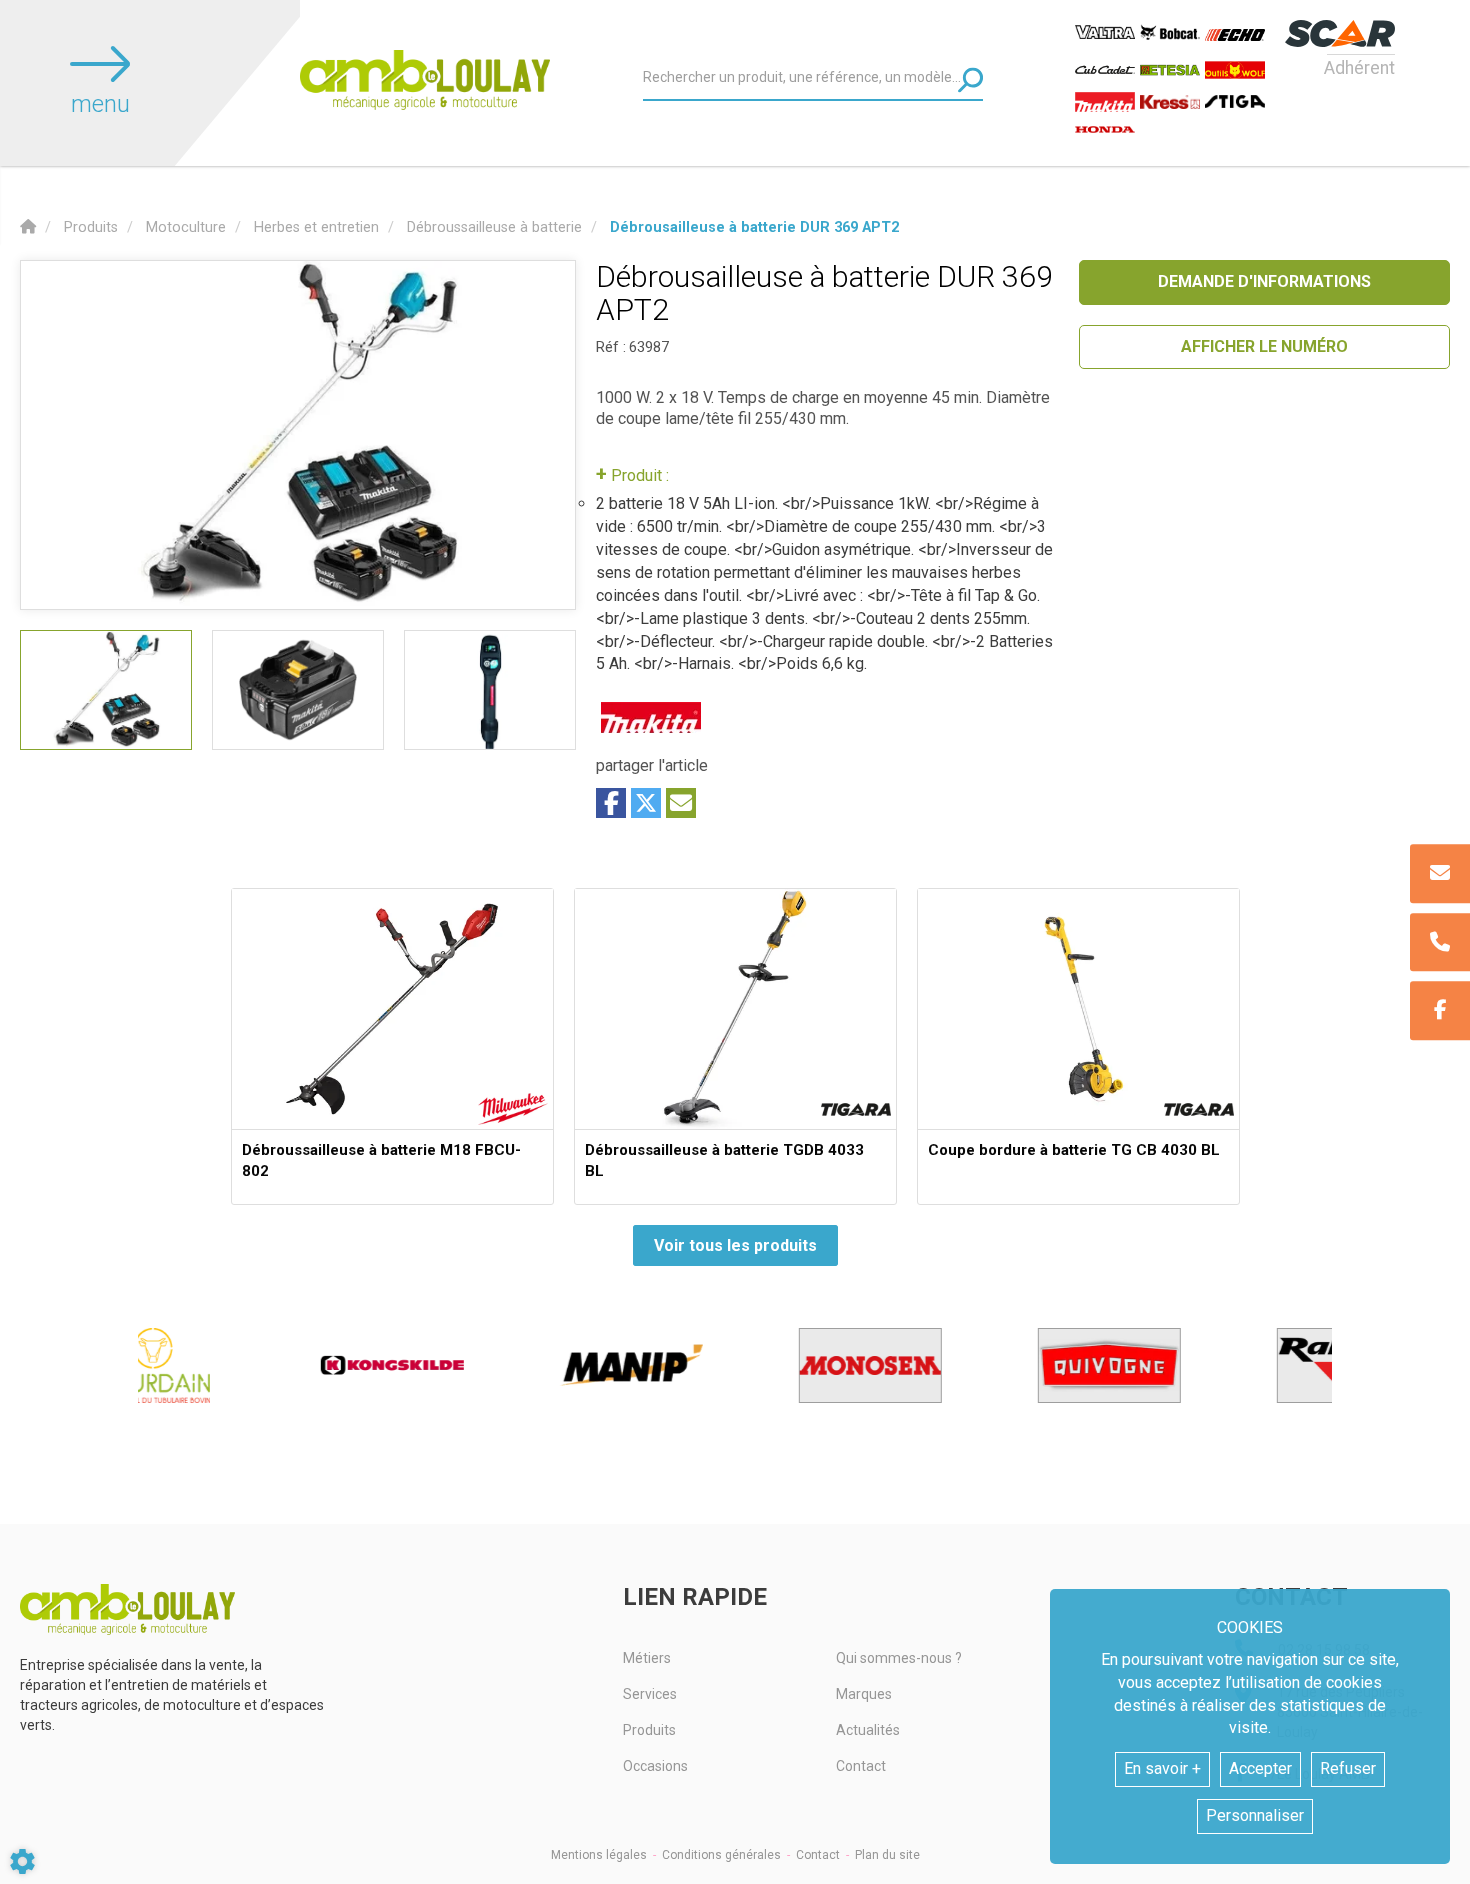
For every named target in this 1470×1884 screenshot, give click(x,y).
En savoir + (1162, 1768)
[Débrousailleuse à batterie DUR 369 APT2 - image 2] (298, 690)
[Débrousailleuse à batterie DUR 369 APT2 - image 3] (490, 690)
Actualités (868, 1730)
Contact (861, 1766)
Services (650, 1694)
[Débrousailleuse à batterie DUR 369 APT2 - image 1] (106, 690)
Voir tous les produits (735, 1245)
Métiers (647, 1658)
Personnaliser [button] (1255, 1815)
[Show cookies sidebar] (22, 1861)
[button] (754, 227)
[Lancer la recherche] (970, 79)
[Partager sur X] (646, 803)
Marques (864, 1694)
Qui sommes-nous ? (899, 1658)
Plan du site (887, 1855)
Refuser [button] (1348, 1768)
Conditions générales (721, 1855)
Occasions (655, 1766)
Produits (649, 1730)
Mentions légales (599, 1855)
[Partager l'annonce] (681, 803)
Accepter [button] (1260, 1768)
